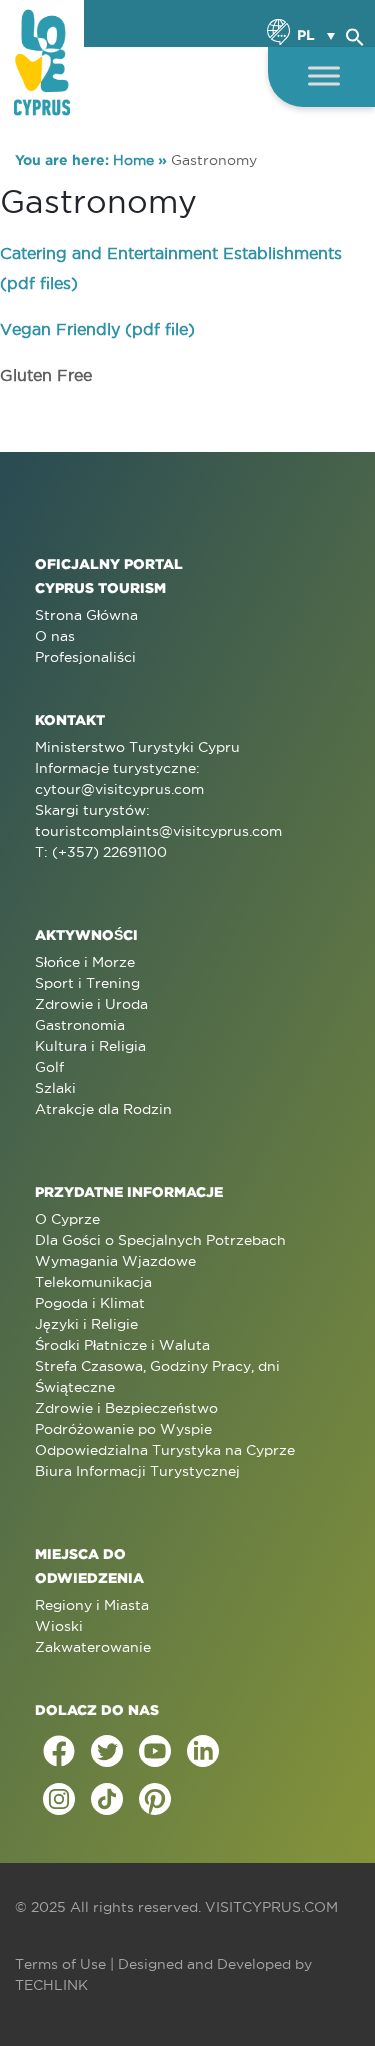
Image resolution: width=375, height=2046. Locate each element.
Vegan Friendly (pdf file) (97, 329)
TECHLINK (51, 1985)
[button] (355, 34)
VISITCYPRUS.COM (271, 1907)
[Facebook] (59, 1751)
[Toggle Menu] (324, 75)
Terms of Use (60, 1964)
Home (133, 160)
